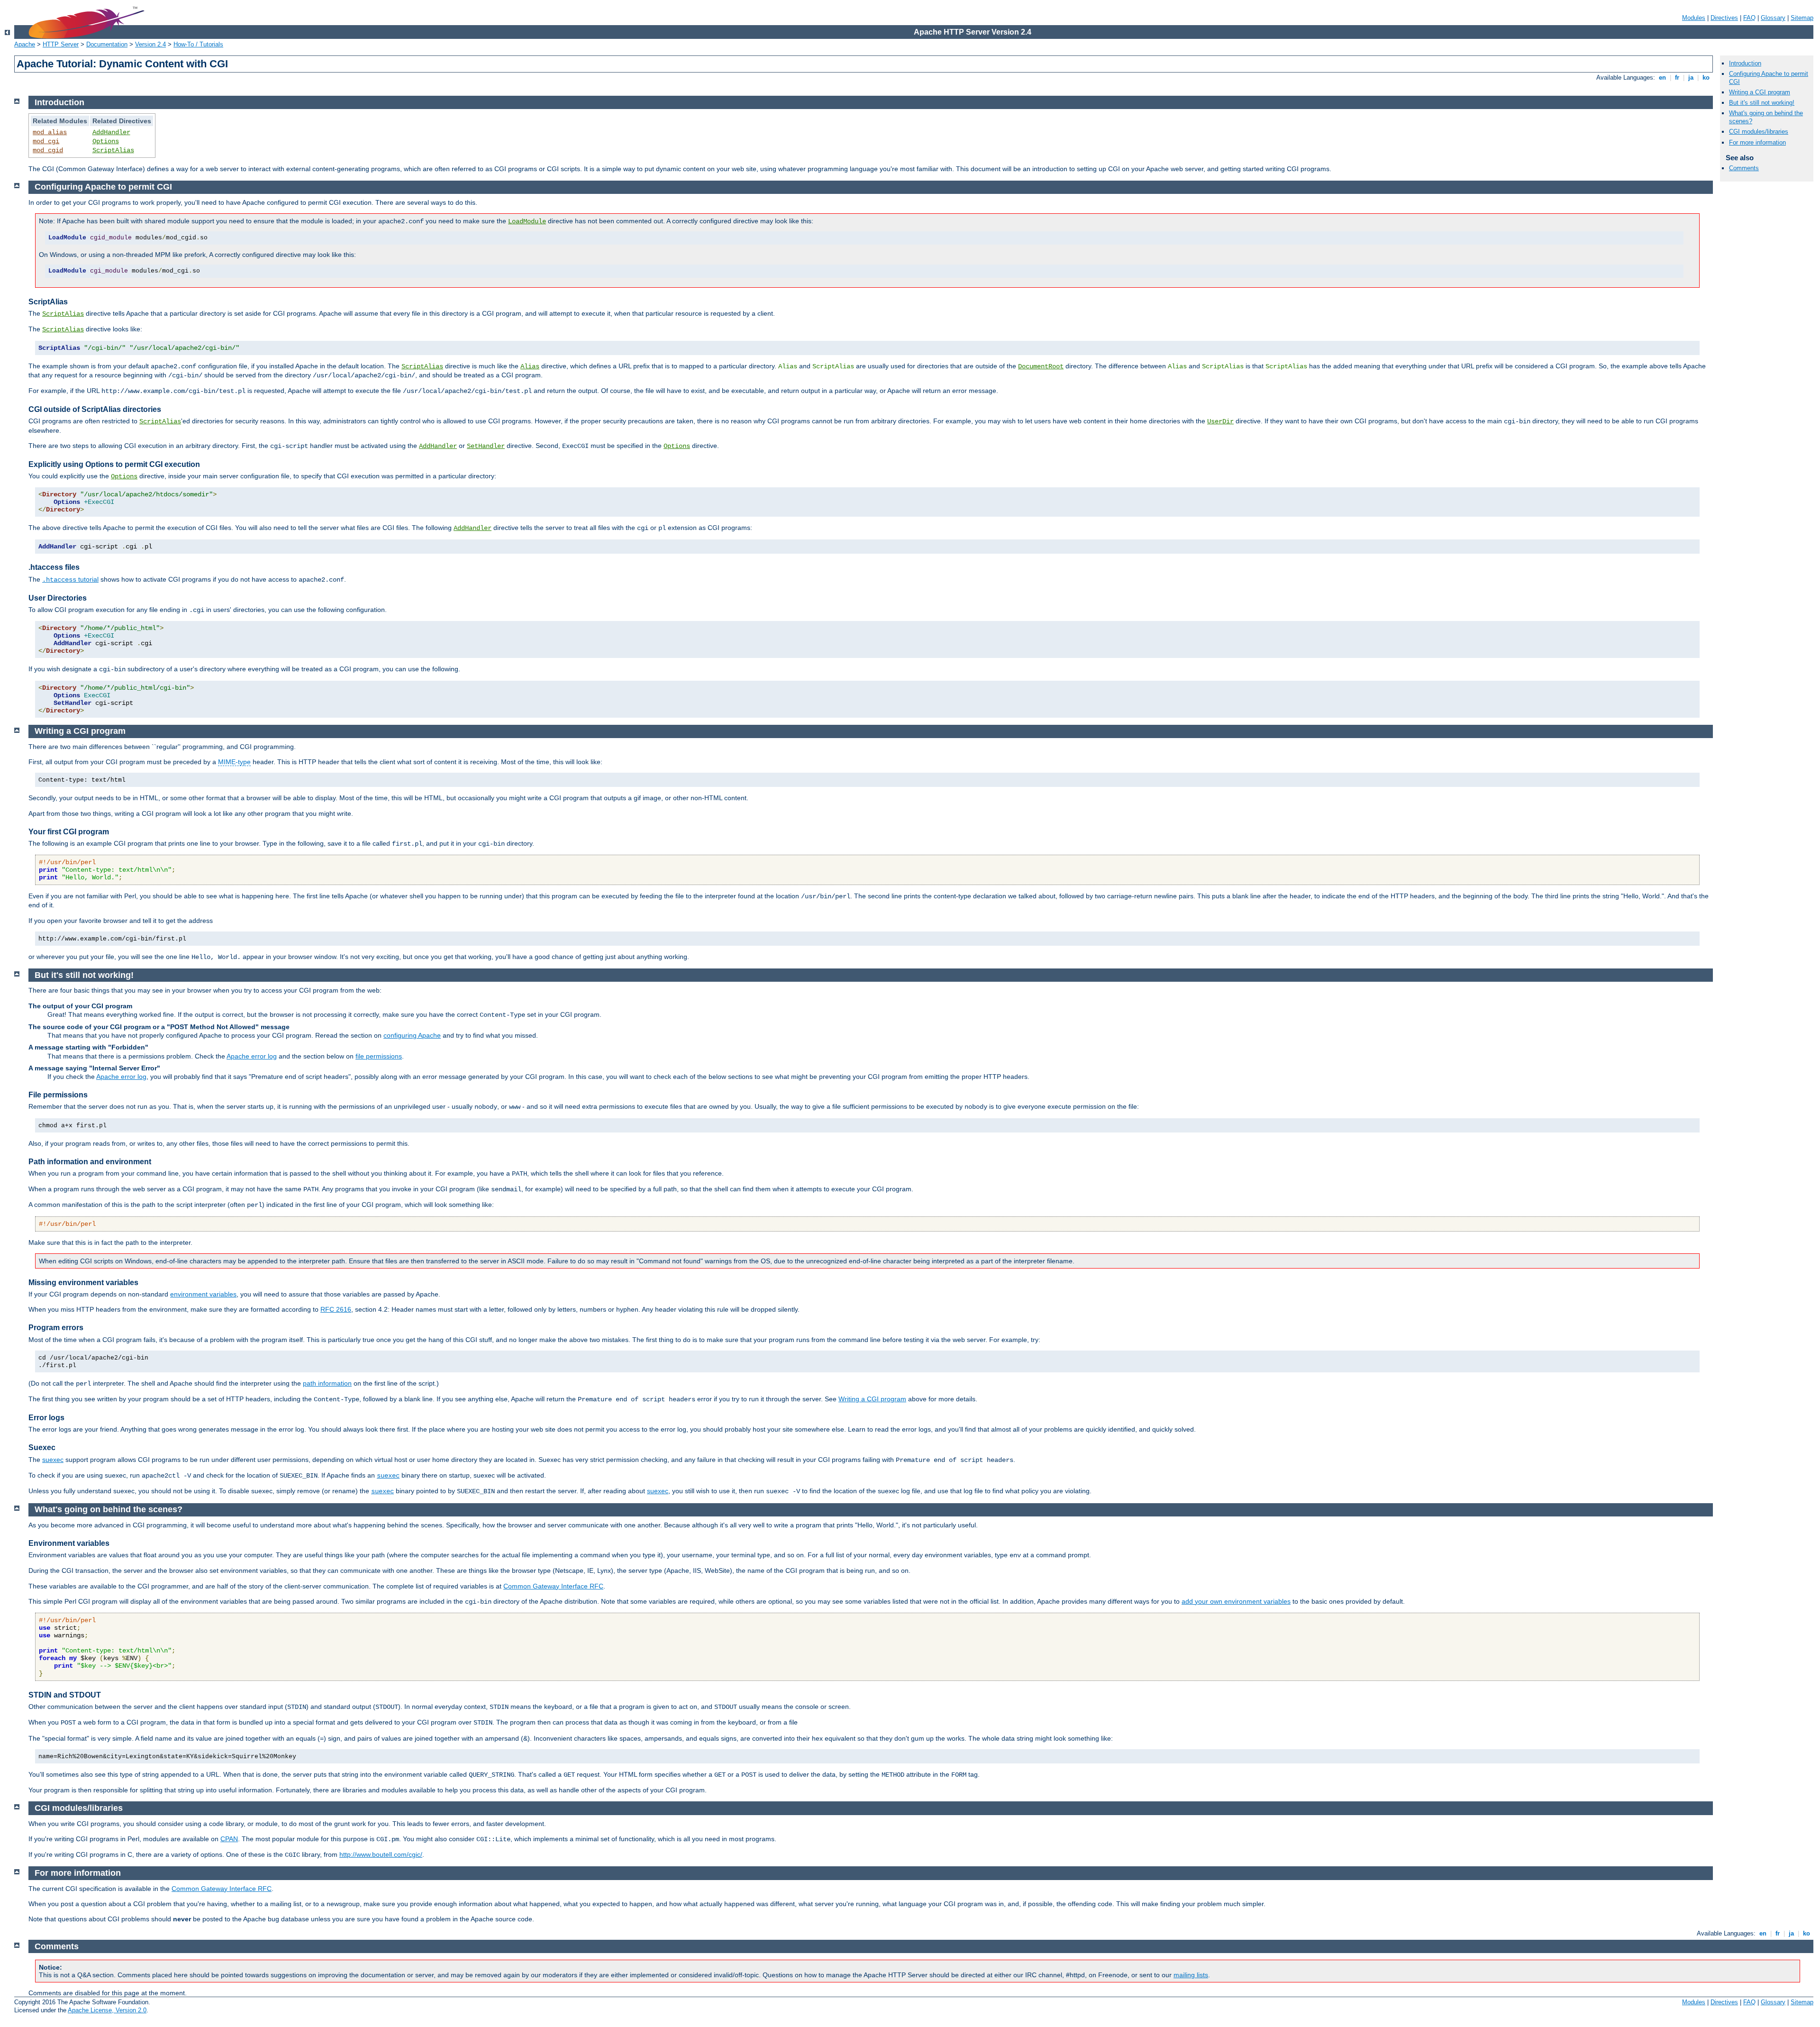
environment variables (203, 1294)
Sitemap (1802, 18)
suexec (53, 1460)
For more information (1757, 142)
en (1662, 78)
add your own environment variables (1236, 1601)
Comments (1744, 168)
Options (106, 141)
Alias (530, 366)
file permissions (379, 1056)
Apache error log (252, 1056)
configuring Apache (412, 1035)
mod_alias (50, 132)
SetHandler (486, 446)
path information (327, 1383)
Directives (1724, 18)
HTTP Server (61, 44)
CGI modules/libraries (1759, 132)
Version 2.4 (150, 44)
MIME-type (234, 762)
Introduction (1745, 63)
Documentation (107, 44)
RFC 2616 (336, 1309)
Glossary (1773, 18)
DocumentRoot (1041, 366)
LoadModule (527, 221)
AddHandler (111, 132)
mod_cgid (48, 150)
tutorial (70, 579)
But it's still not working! (1762, 103)
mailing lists (1191, 1975)
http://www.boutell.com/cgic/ (381, 1854)
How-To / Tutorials (198, 44)
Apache (25, 44)
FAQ (1749, 18)
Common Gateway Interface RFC (553, 1586)
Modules (1694, 18)
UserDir (1220, 421)
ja (1691, 78)
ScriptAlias (113, 150)
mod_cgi (46, 141)
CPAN (229, 1839)
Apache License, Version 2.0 (107, 2010)
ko (1706, 78)
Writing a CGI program (1760, 92)
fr (1677, 78)
